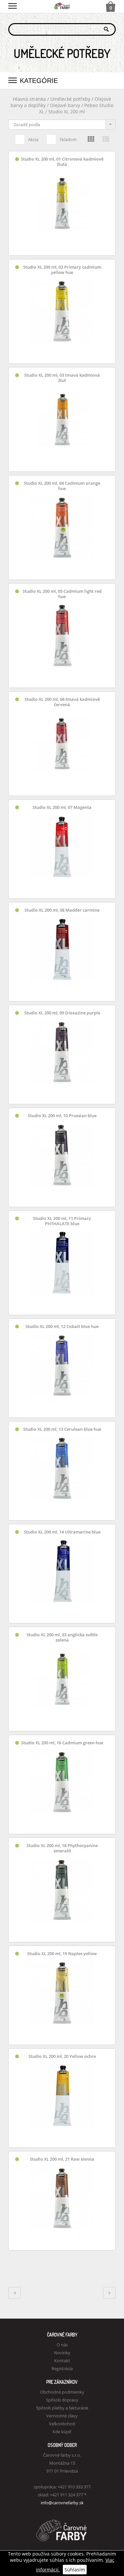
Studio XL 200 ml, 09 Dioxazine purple (62, 1013)
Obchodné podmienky (62, 2392)
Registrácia (62, 2368)
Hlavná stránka (29, 99)
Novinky (62, 2353)
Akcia (33, 139)
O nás (62, 2345)
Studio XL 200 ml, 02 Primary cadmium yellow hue (62, 270)
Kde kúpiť (62, 2432)
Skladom (68, 139)
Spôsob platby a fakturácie (62, 2408)
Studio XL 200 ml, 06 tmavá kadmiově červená (62, 702)
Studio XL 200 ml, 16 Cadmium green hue (62, 1743)
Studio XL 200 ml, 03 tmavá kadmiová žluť (62, 378)
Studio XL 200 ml (67, 112)
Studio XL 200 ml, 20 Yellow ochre (62, 2056)
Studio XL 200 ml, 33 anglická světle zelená (62, 1637)
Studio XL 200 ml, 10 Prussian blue (62, 1116)
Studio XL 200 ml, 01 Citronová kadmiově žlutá (62, 162)
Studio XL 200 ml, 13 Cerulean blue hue (62, 1429)
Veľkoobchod (62, 2424)
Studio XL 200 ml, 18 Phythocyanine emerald (62, 1848)
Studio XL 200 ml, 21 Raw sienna (62, 2159)
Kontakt (62, 2361)
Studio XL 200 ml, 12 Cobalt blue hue (62, 1326)
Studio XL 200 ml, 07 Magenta (62, 807)
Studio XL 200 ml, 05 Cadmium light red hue (62, 594)
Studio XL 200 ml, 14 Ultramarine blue (62, 1532)
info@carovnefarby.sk (62, 2503)
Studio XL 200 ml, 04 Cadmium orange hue (62, 486)
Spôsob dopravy (62, 2400)
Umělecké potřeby (70, 99)
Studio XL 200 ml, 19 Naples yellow (62, 1954)
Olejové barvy (65, 105)
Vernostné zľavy (62, 2416)
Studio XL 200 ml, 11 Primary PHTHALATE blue (62, 1221)
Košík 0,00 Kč (111, 7)
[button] (13, 5)
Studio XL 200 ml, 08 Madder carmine (62, 910)
